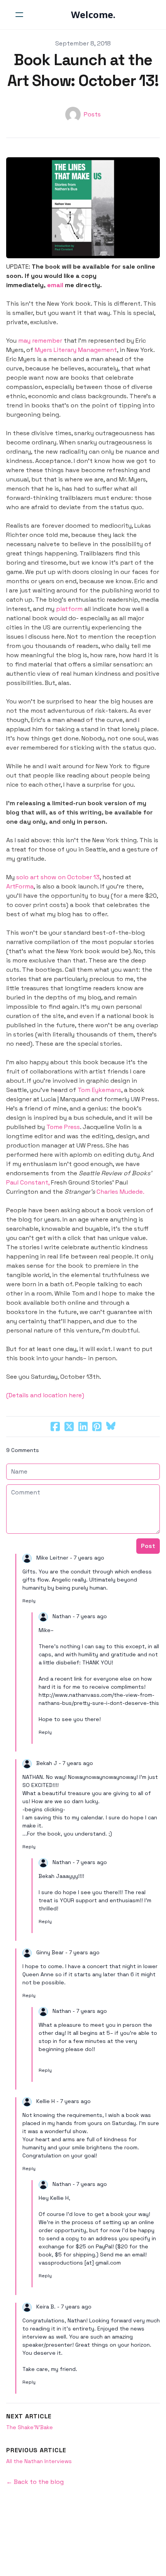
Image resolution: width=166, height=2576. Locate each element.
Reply (29, 1601)
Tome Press (63, 1127)
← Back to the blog (35, 2482)
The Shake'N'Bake (30, 2427)
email (55, 285)
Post (148, 1546)
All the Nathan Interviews (39, 2461)
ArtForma (20, 886)
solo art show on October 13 (58, 877)
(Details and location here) (45, 1395)
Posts (92, 114)
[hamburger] (19, 15)
